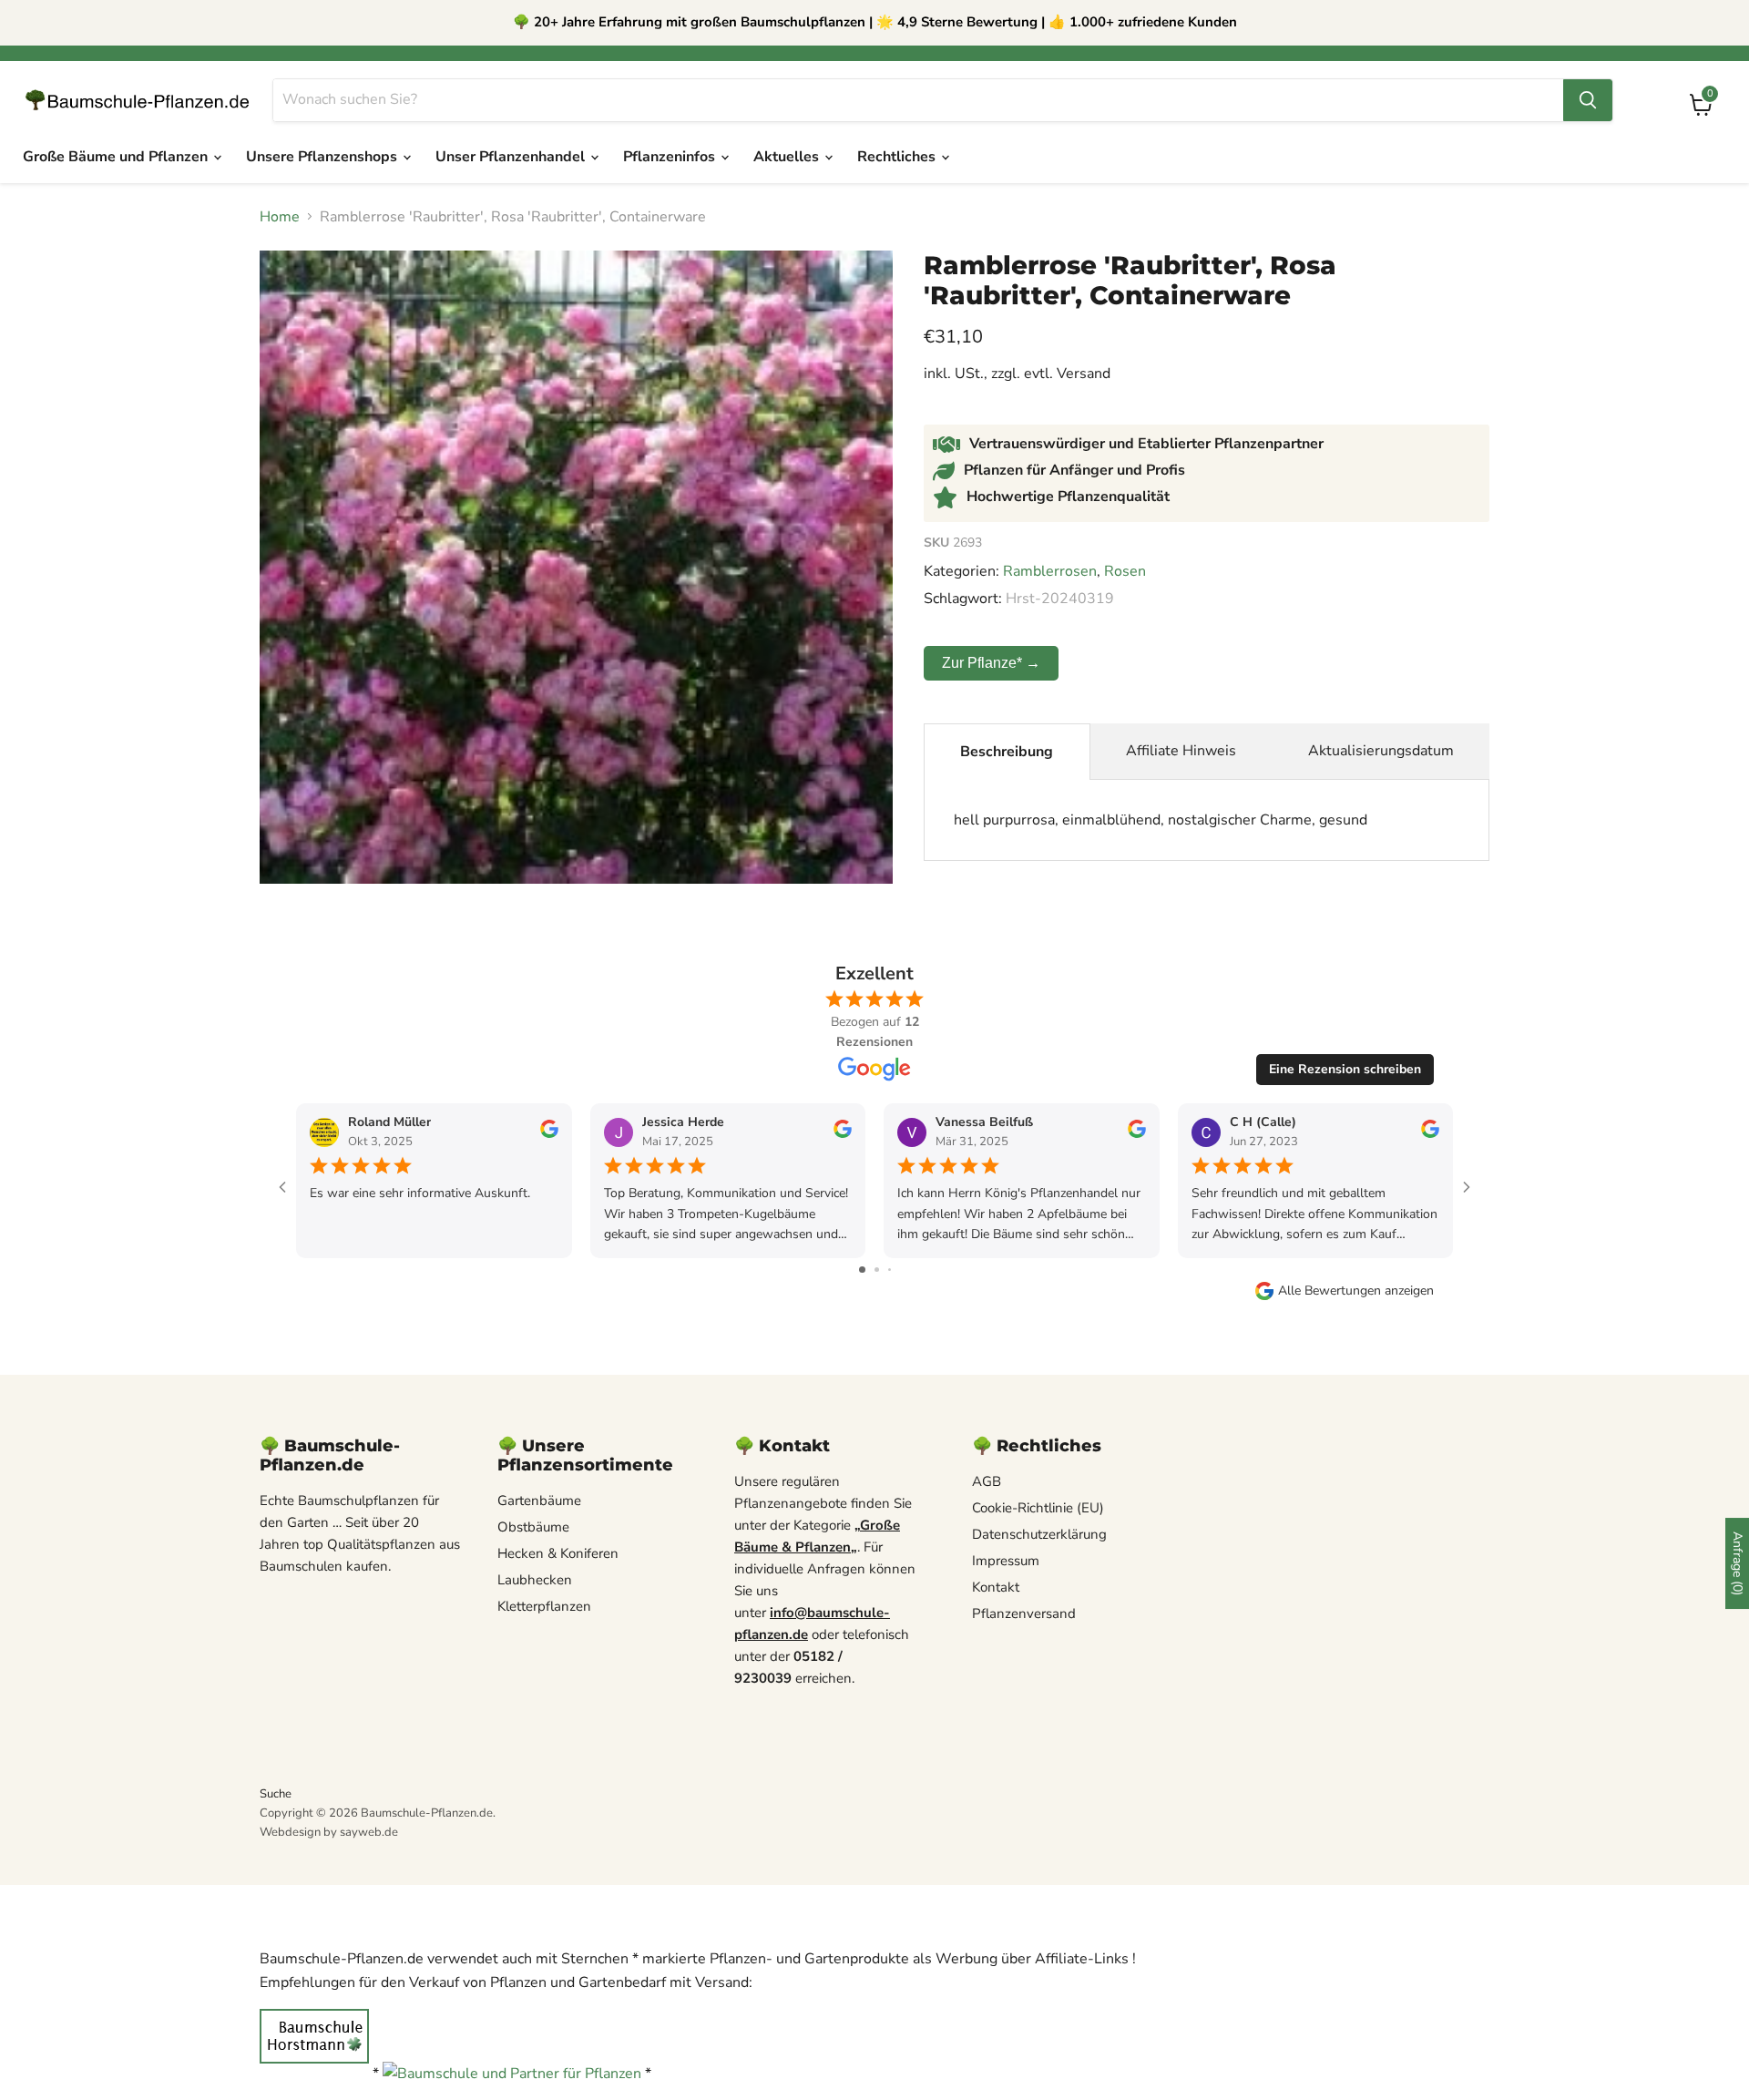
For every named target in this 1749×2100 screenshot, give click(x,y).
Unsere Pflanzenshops (323, 157)
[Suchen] (1588, 100)
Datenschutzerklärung (1039, 1534)
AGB (987, 1481)
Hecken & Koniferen (558, 1553)
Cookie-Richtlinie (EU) (1038, 1508)
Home (280, 217)
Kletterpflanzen (544, 1606)
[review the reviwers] (549, 1134)
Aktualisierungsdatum (1381, 751)
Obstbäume (533, 1527)
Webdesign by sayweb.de (329, 1832)
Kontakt (996, 1587)
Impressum (1006, 1561)
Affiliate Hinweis (1181, 751)
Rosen (1125, 571)
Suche (276, 1794)
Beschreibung (1007, 752)
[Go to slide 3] (890, 1270)
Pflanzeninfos (671, 157)
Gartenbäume (539, 1501)
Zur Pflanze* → (991, 663)
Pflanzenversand (1024, 1613)
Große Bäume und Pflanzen (117, 157)
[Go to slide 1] (862, 1270)
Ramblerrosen (1050, 571)
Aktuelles (788, 157)
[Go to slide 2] (877, 1270)
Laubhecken (535, 1580)
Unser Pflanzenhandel (512, 157)
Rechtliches (898, 157)
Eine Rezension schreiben (1345, 1069)
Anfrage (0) (1738, 1563)
